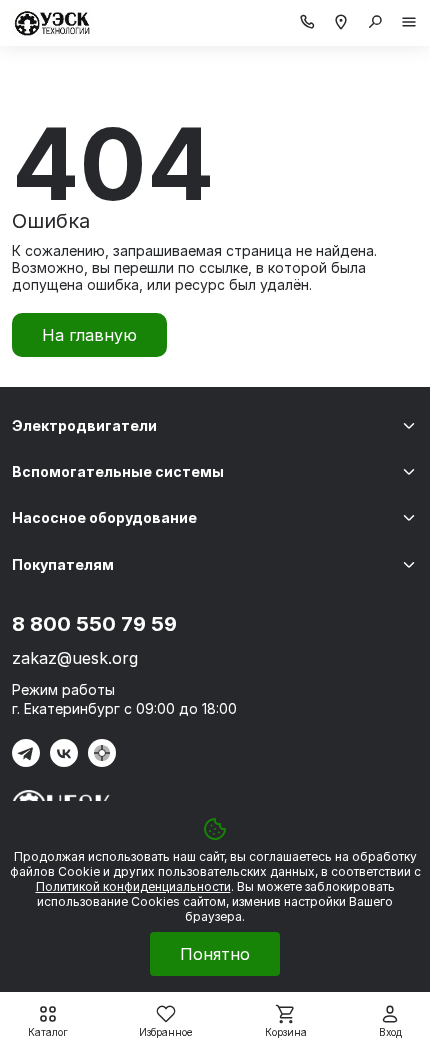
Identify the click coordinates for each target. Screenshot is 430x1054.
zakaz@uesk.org (75, 658)
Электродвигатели (84, 425)
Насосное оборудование (104, 517)
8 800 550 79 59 (94, 624)
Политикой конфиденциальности (133, 886)
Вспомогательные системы (118, 471)
